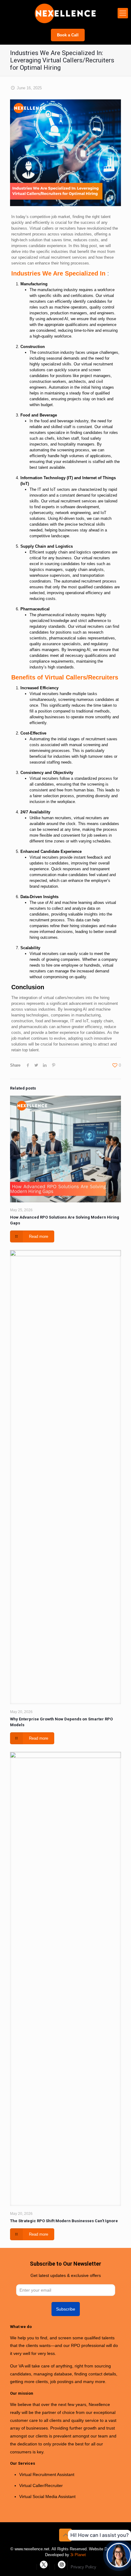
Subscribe (66, 2309)
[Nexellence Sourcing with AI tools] (65, 13)
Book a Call (68, 35)
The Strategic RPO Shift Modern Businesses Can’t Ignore (64, 2221)
